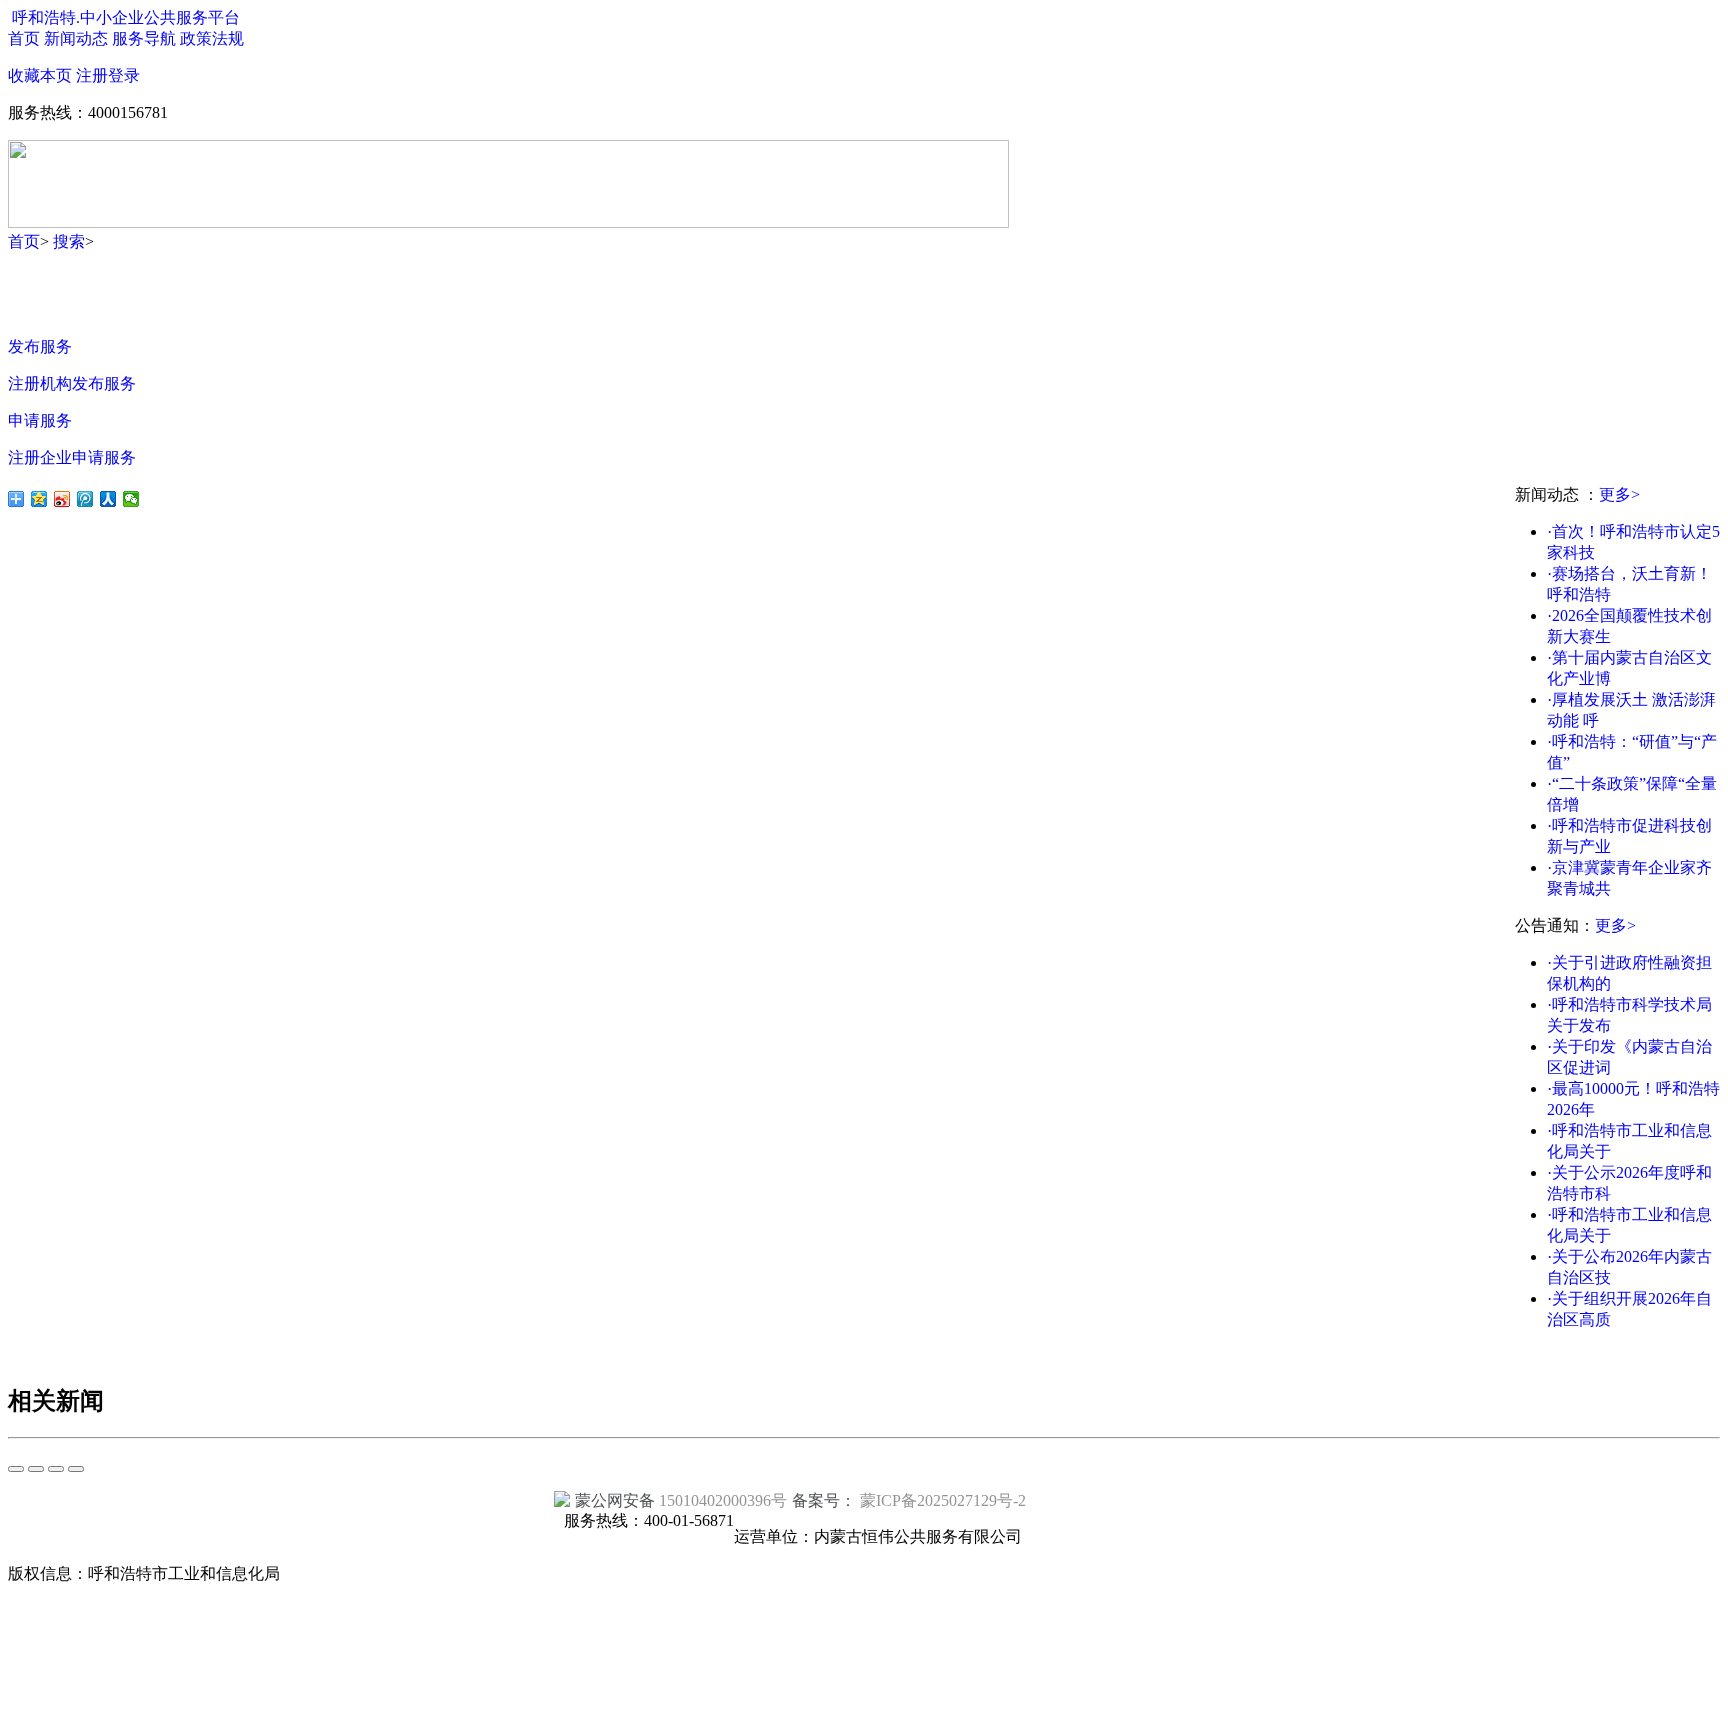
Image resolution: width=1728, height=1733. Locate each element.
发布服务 (40, 346)
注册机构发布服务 (72, 383)
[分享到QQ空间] (39, 499)
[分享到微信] (131, 499)
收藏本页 (40, 75)
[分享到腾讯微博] (85, 499)
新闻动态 (76, 38)
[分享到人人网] (108, 499)
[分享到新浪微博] (62, 499)
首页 (24, 38)
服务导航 (144, 38)
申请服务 (40, 420)
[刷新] (36, 1469)
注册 (92, 75)
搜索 (69, 241)
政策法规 (212, 38)
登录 (124, 75)
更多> (1619, 494)
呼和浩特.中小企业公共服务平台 (126, 17)
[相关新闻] (56, 1469)
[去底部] (76, 1469)
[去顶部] (16, 1469)
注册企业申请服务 (72, 457)
